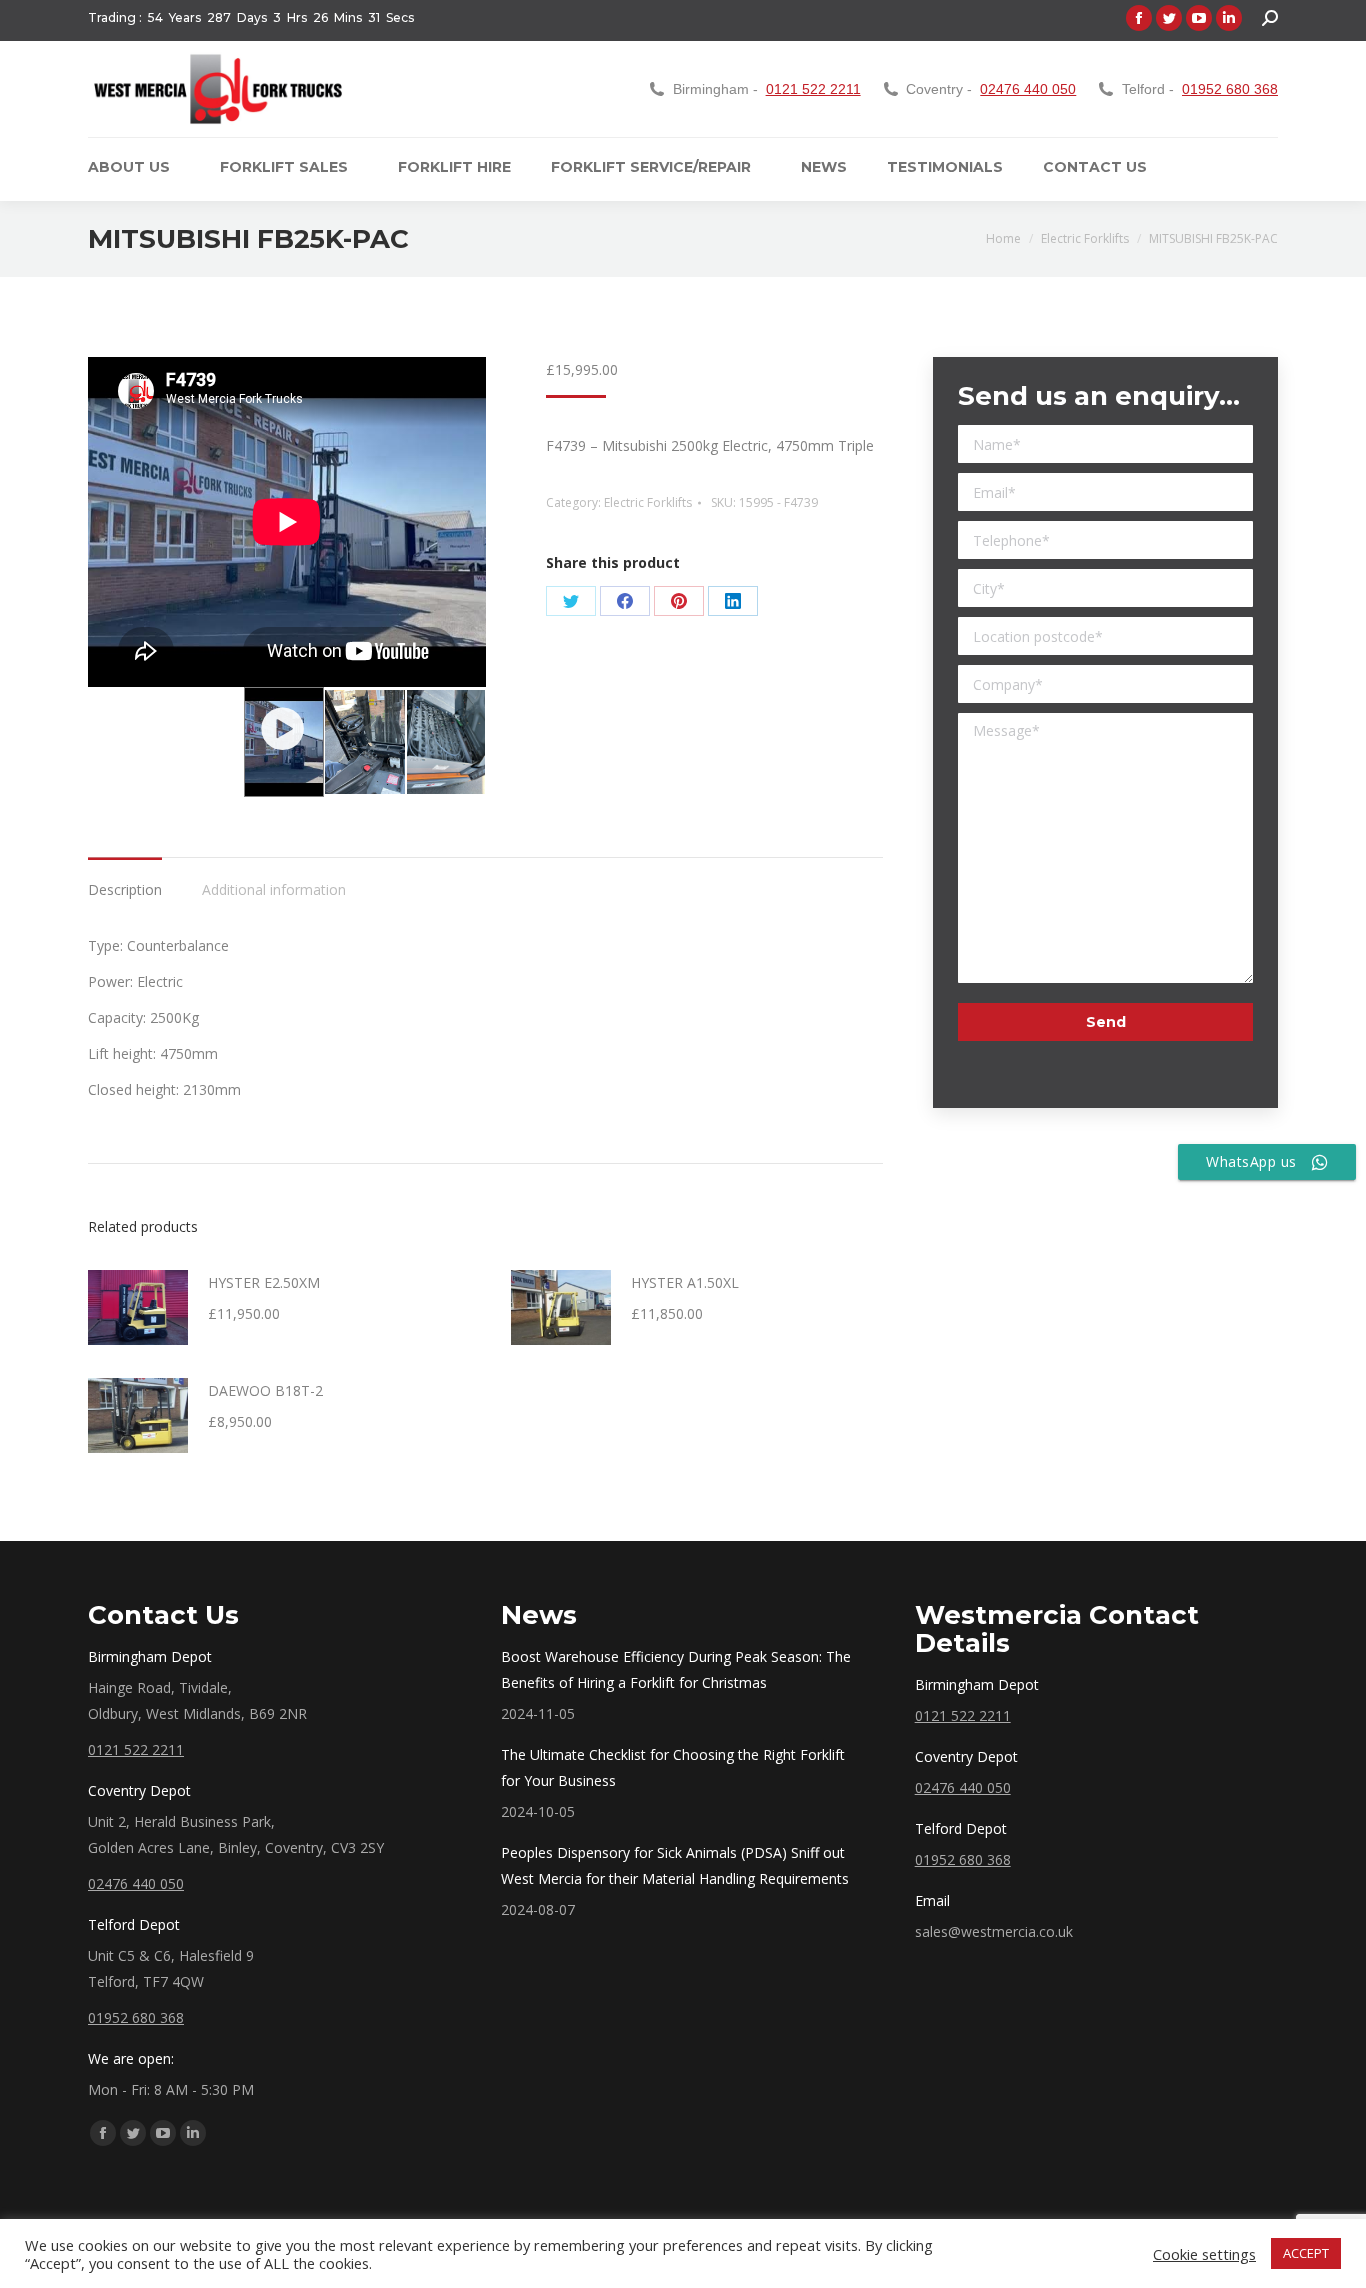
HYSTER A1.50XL (685, 1282)
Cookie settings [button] (1204, 2254)
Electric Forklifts (648, 502)
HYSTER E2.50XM (264, 1282)
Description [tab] (125, 889)
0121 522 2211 (813, 89)
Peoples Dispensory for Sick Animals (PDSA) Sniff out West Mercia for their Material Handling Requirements (675, 1865)
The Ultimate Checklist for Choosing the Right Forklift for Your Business (673, 1767)
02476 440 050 (1028, 89)
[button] (284, 742)
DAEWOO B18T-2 (265, 1390)
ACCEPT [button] (1306, 2253)
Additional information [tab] (274, 889)
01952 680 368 (1230, 89)
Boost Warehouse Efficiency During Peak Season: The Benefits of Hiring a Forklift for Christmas (676, 1669)
